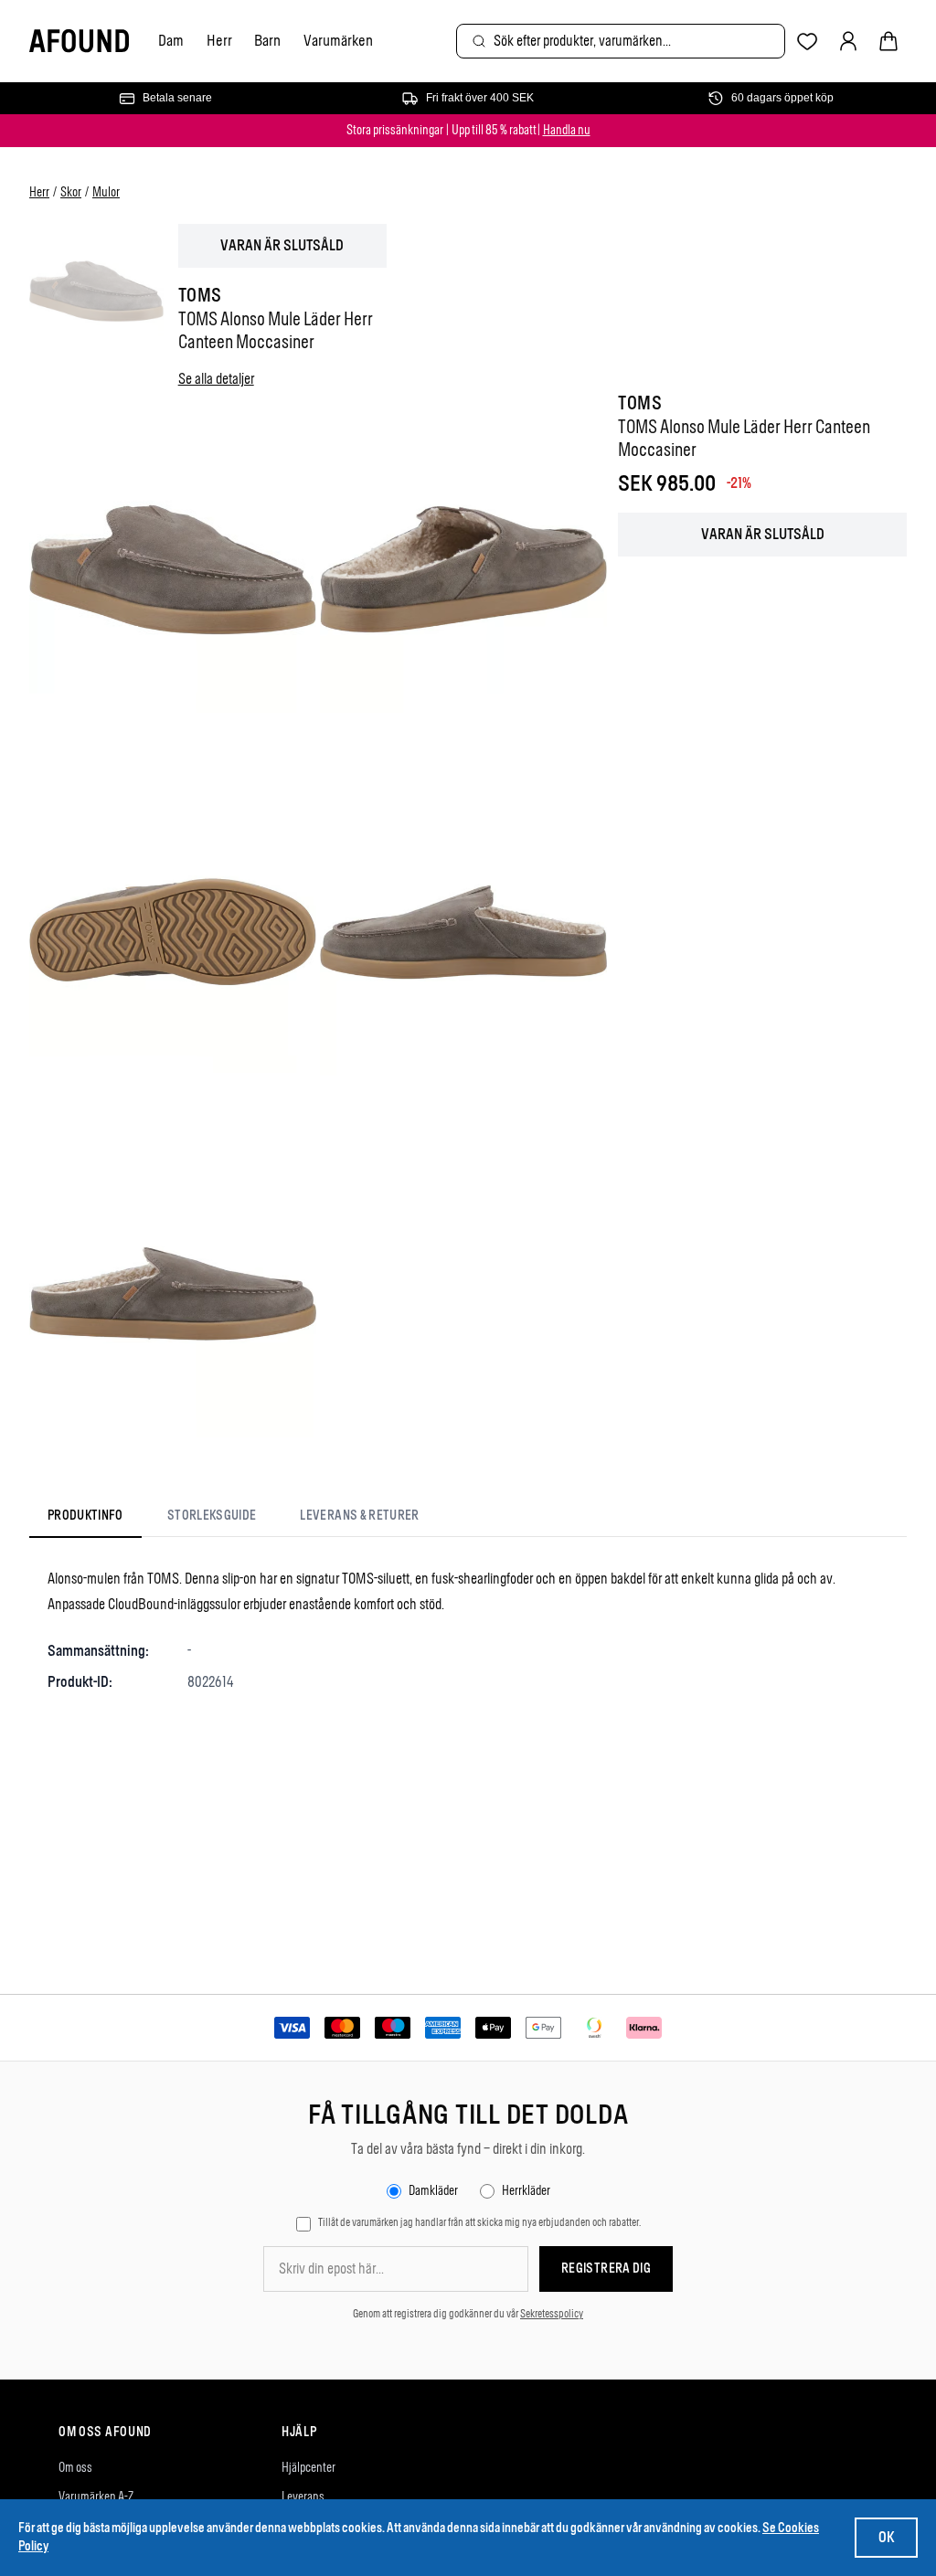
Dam (171, 40)
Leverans (303, 2497)
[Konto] (848, 41)
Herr (219, 40)
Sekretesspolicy (552, 2314)
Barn (267, 40)
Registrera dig (606, 2269)
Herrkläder (526, 2191)
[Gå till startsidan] (79, 42)
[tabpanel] (468, 1630)
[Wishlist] (808, 42)
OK (886, 2537)
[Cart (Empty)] (888, 41)
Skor (71, 192)
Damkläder (433, 2191)
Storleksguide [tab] (212, 1516)
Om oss (75, 2468)
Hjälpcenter (308, 2468)
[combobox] (621, 41)
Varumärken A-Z (96, 2497)
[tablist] (234, 1520)
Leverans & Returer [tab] (359, 1516)
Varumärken (338, 40)
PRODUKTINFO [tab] (85, 1516)
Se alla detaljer (216, 379)
